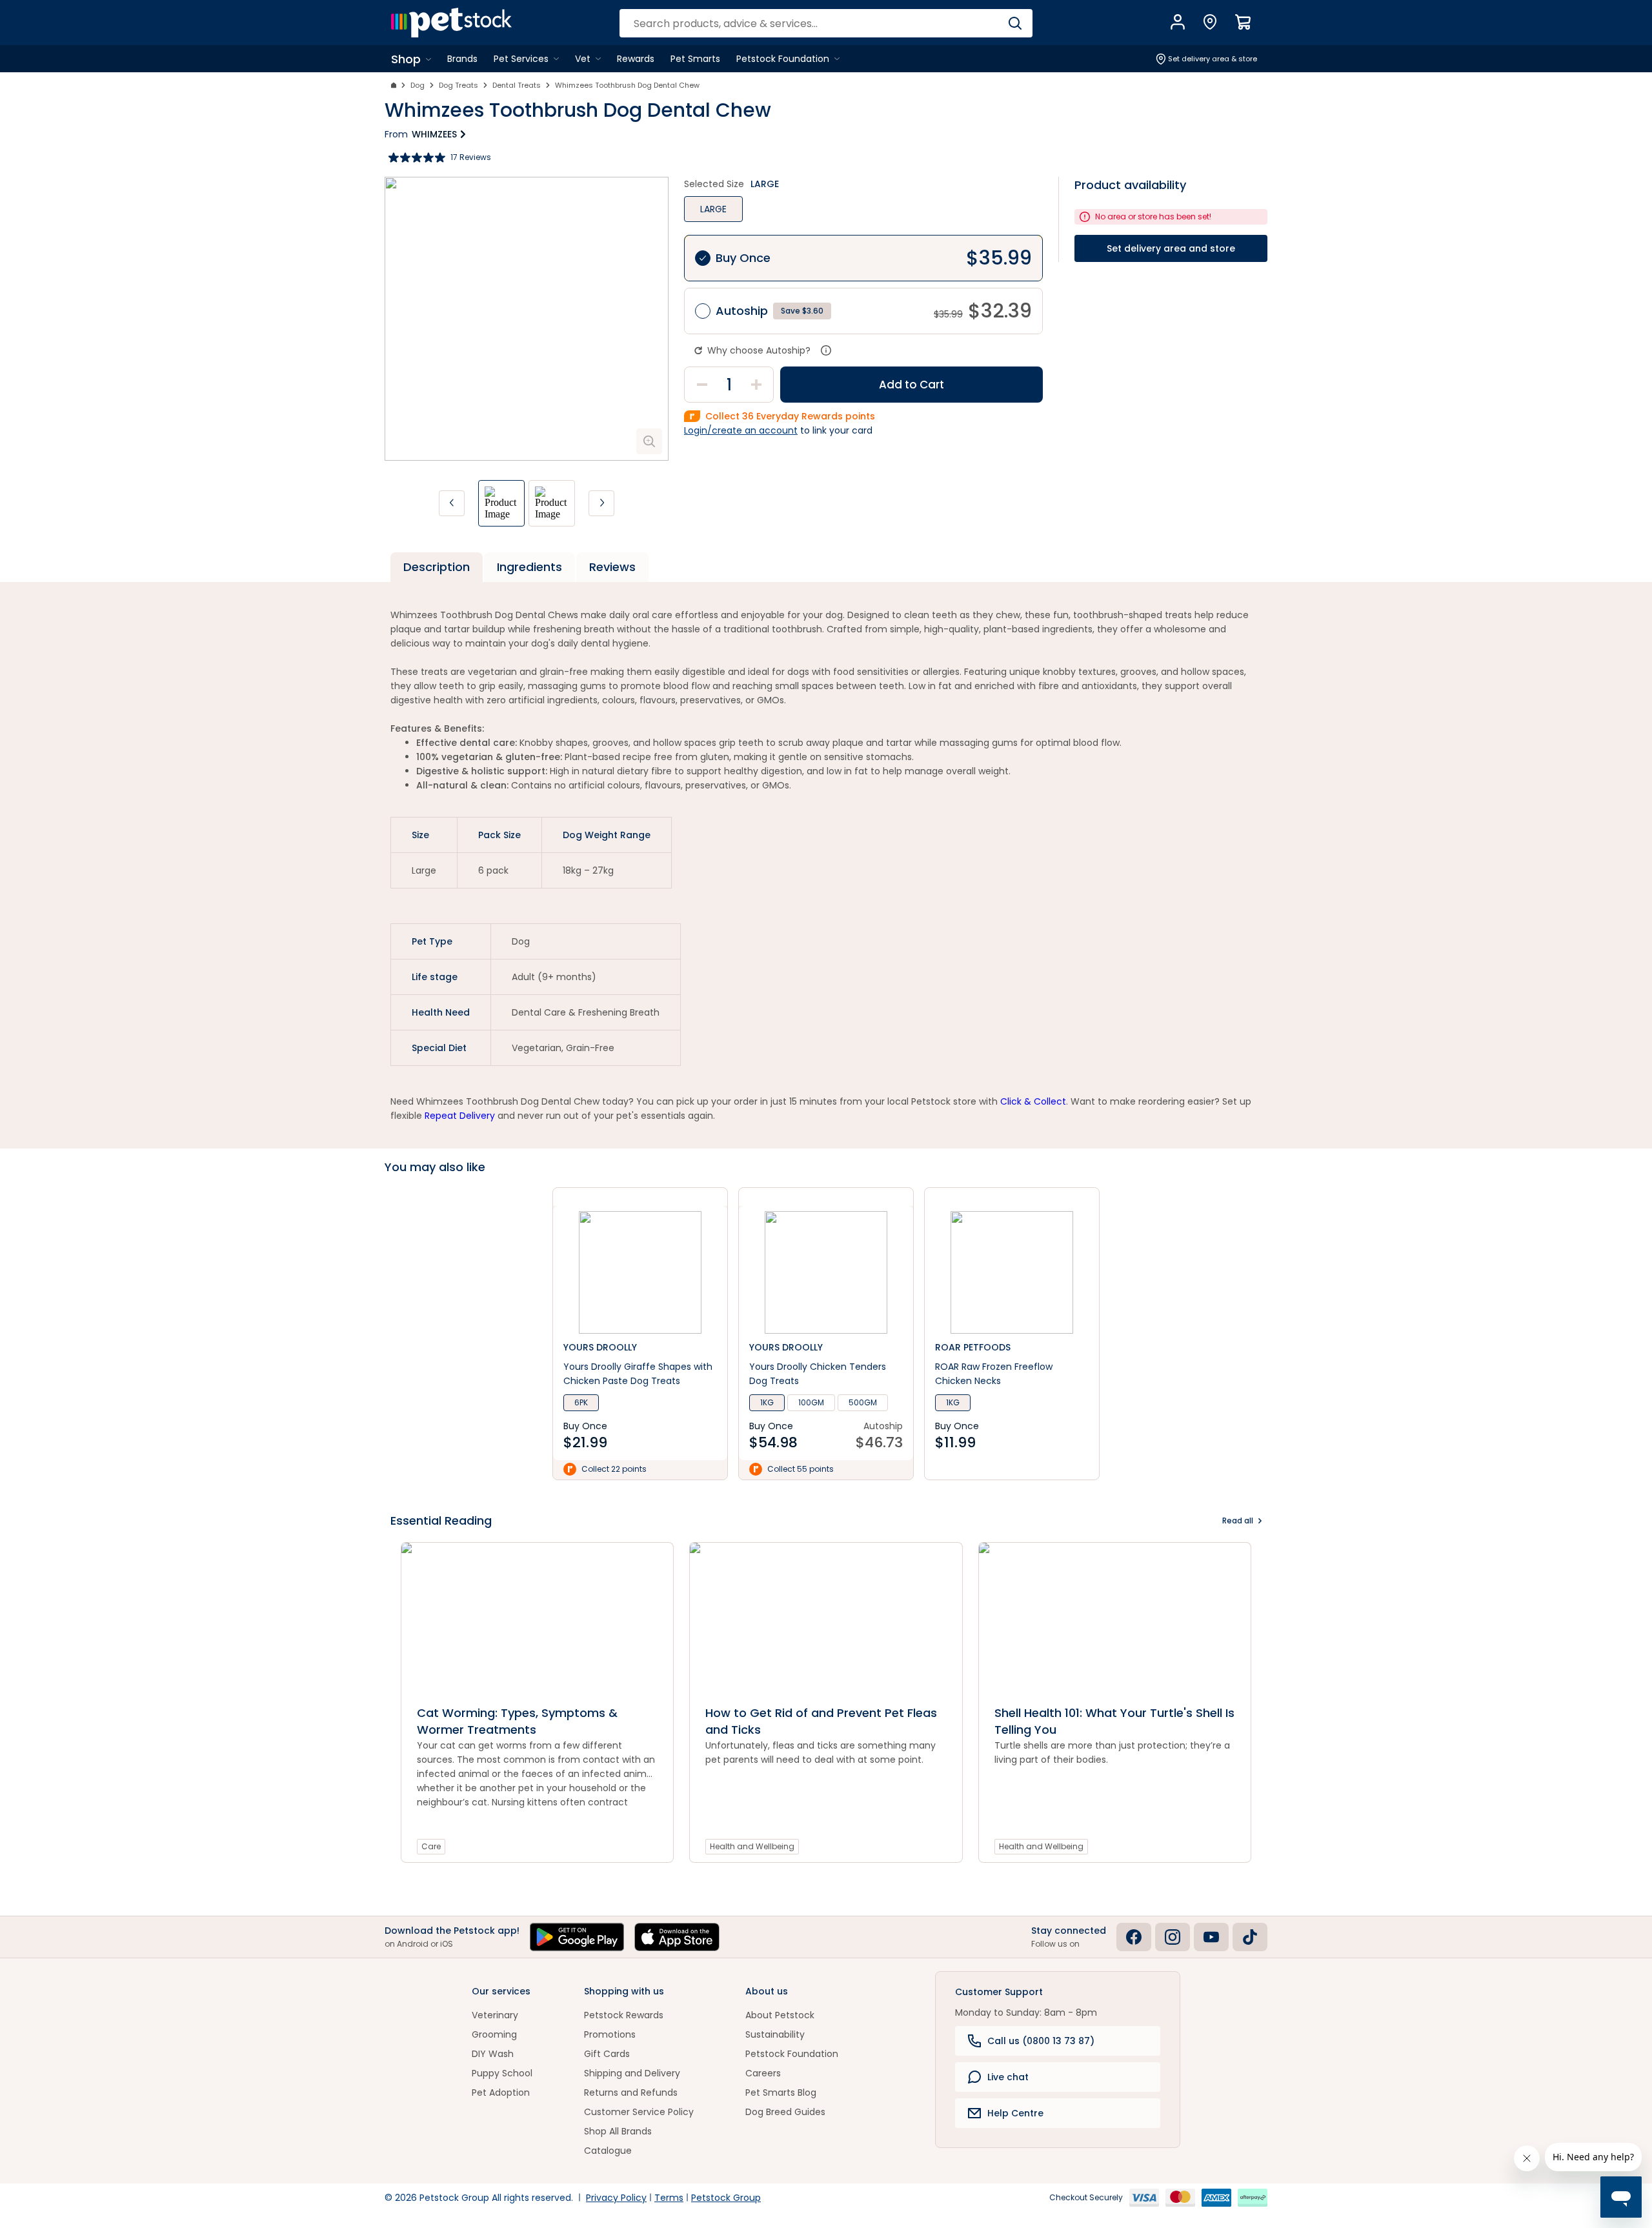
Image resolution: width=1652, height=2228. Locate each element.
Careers (763, 2073)
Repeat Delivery (460, 1116)
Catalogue (608, 2151)
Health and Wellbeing (752, 1846)
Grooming (494, 2034)
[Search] (1015, 23)
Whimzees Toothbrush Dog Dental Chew (627, 85)
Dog (418, 85)
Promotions (610, 2034)
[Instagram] (1173, 1937)
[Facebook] (1134, 1937)
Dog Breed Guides (785, 2112)
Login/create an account (741, 430)
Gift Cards (607, 2054)
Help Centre (1015, 2113)
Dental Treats (517, 85)
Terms (669, 2198)
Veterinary (495, 2015)
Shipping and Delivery (632, 2073)
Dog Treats (458, 85)
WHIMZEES (434, 134)
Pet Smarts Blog (781, 2093)
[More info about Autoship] (826, 350)
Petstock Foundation (792, 2054)
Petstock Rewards (624, 2015)
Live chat (1008, 2077)
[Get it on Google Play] (577, 1937)
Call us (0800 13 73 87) (1041, 2041)
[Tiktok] (1250, 1937)
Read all (1238, 1520)
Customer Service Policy (639, 2112)
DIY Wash (493, 2054)
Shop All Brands (618, 2131)
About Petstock (780, 2015)
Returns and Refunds (631, 2093)
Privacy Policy (616, 2198)
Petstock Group (726, 2198)
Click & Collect (1033, 1101)
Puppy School (502, 2073)
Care (431, 1846)
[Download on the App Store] (677, 1937)
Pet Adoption (501, 2093)
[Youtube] (1211, 1937)
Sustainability (775, 2034)
